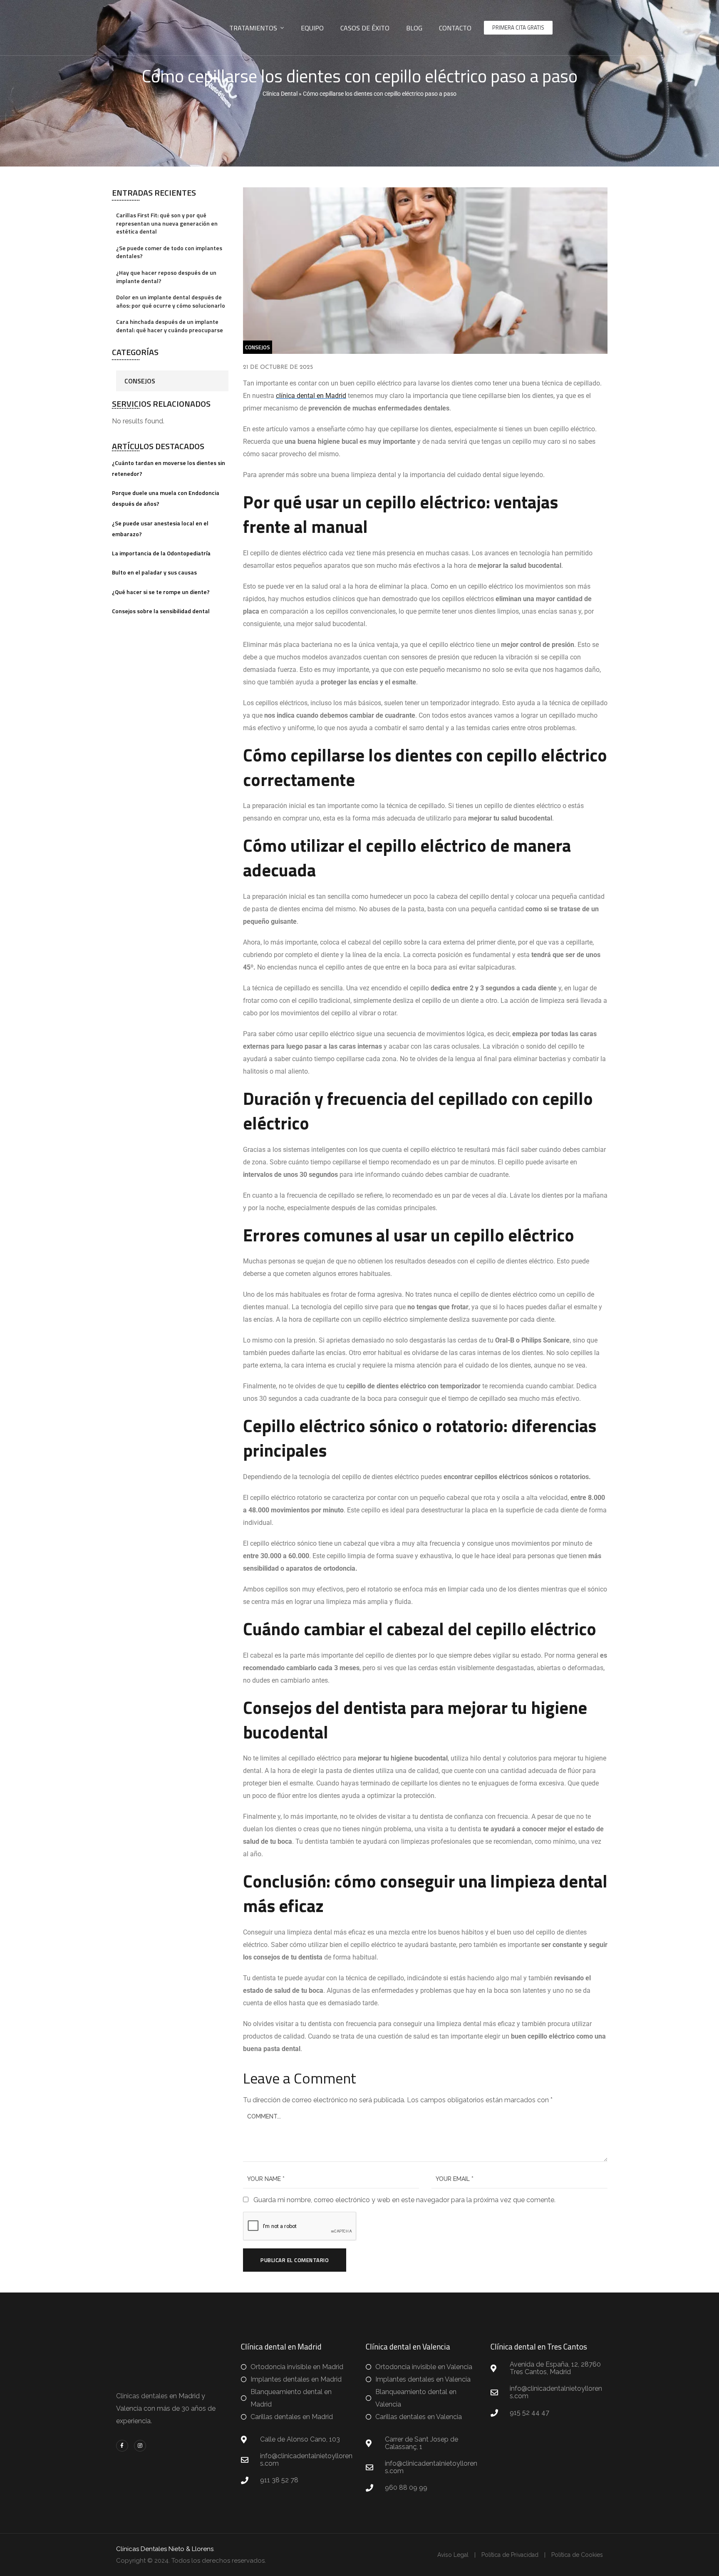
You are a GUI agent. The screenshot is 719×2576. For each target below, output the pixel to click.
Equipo (312, 28)
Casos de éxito (365, 28)
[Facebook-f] (122, 2446)
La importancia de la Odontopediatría (161, 553)
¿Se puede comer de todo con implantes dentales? (169, 252)
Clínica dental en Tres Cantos (539, 2346)
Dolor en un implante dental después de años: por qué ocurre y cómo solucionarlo (171, 301)
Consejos (140, 381)
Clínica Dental (280, 94)
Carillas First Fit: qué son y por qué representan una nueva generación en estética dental (167, 223)
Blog (414, 28)
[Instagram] (140, 2446)
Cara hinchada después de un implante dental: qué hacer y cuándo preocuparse (170, 326)
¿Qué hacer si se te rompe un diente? (161, 592)
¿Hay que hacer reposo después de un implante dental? (166, 277)
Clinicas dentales (142, 2396)
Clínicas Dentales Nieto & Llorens (165, 2549)
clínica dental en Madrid (311, 396)
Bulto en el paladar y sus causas (154, 572)
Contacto (455, 28)
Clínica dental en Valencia (408, 2346)
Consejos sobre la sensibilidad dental (161, 611)
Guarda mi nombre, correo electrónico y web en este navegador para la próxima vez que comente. (404, 2200)
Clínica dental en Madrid (281, 2346)
